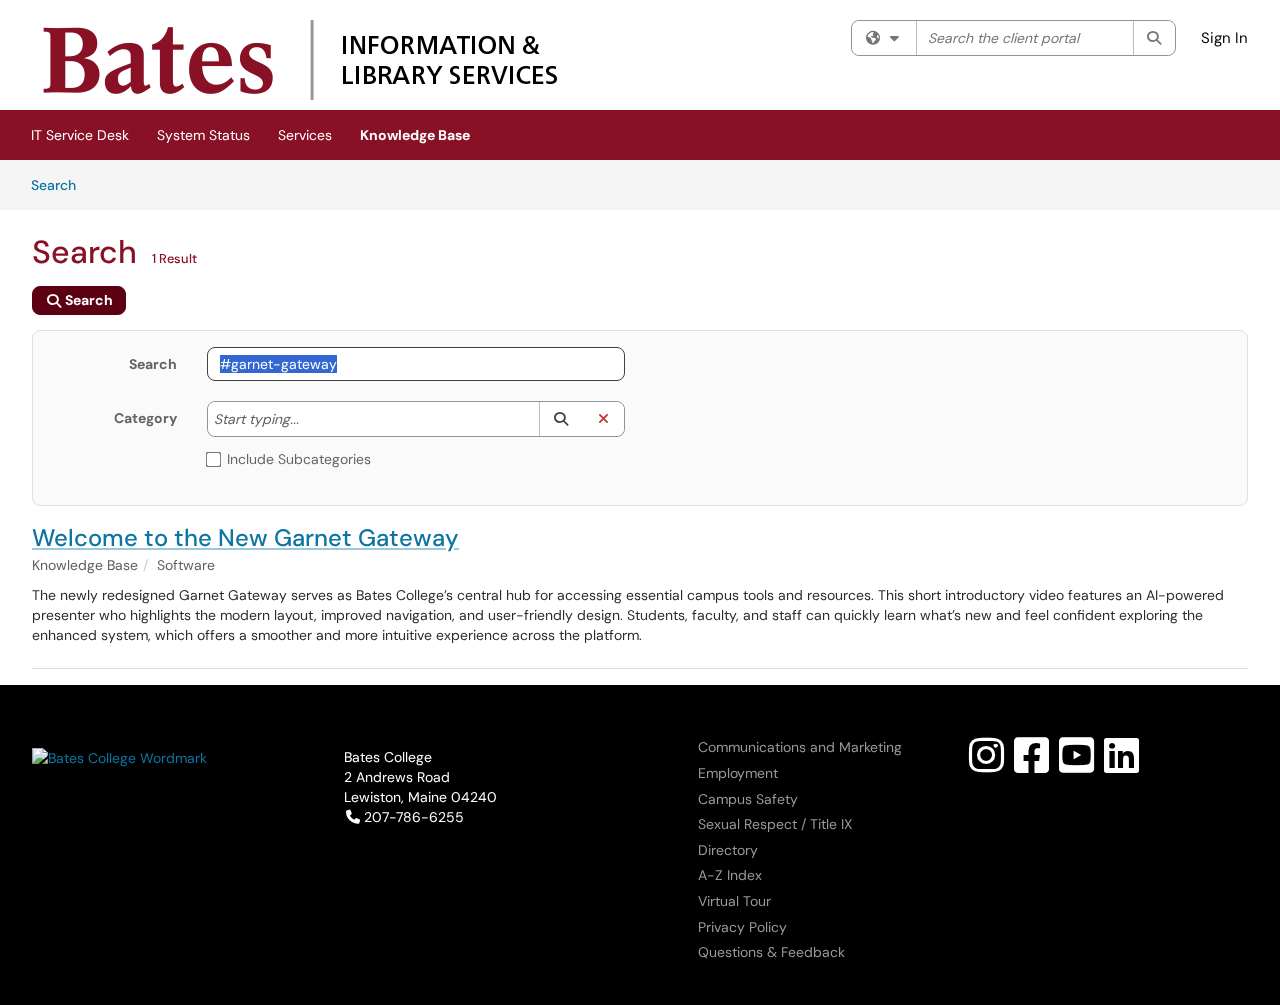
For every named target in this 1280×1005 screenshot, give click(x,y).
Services (305, 135)
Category (145, 418)
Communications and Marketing (800, 747)
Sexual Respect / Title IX (775, 824)
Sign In (1224, 38)
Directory (728, 850)
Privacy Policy (742, 927)
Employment (738, 773)
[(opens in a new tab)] (299, 60)
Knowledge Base (415, 135)
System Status (203, 135)
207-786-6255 (413, 817)
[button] (560, 419)
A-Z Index (730, 875)
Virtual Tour (734, 901)
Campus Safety (748, 799)
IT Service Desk (80, 135)
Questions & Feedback (771, 952)
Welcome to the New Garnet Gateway (245, 537)
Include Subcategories (299, 459)
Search (60, 184)
